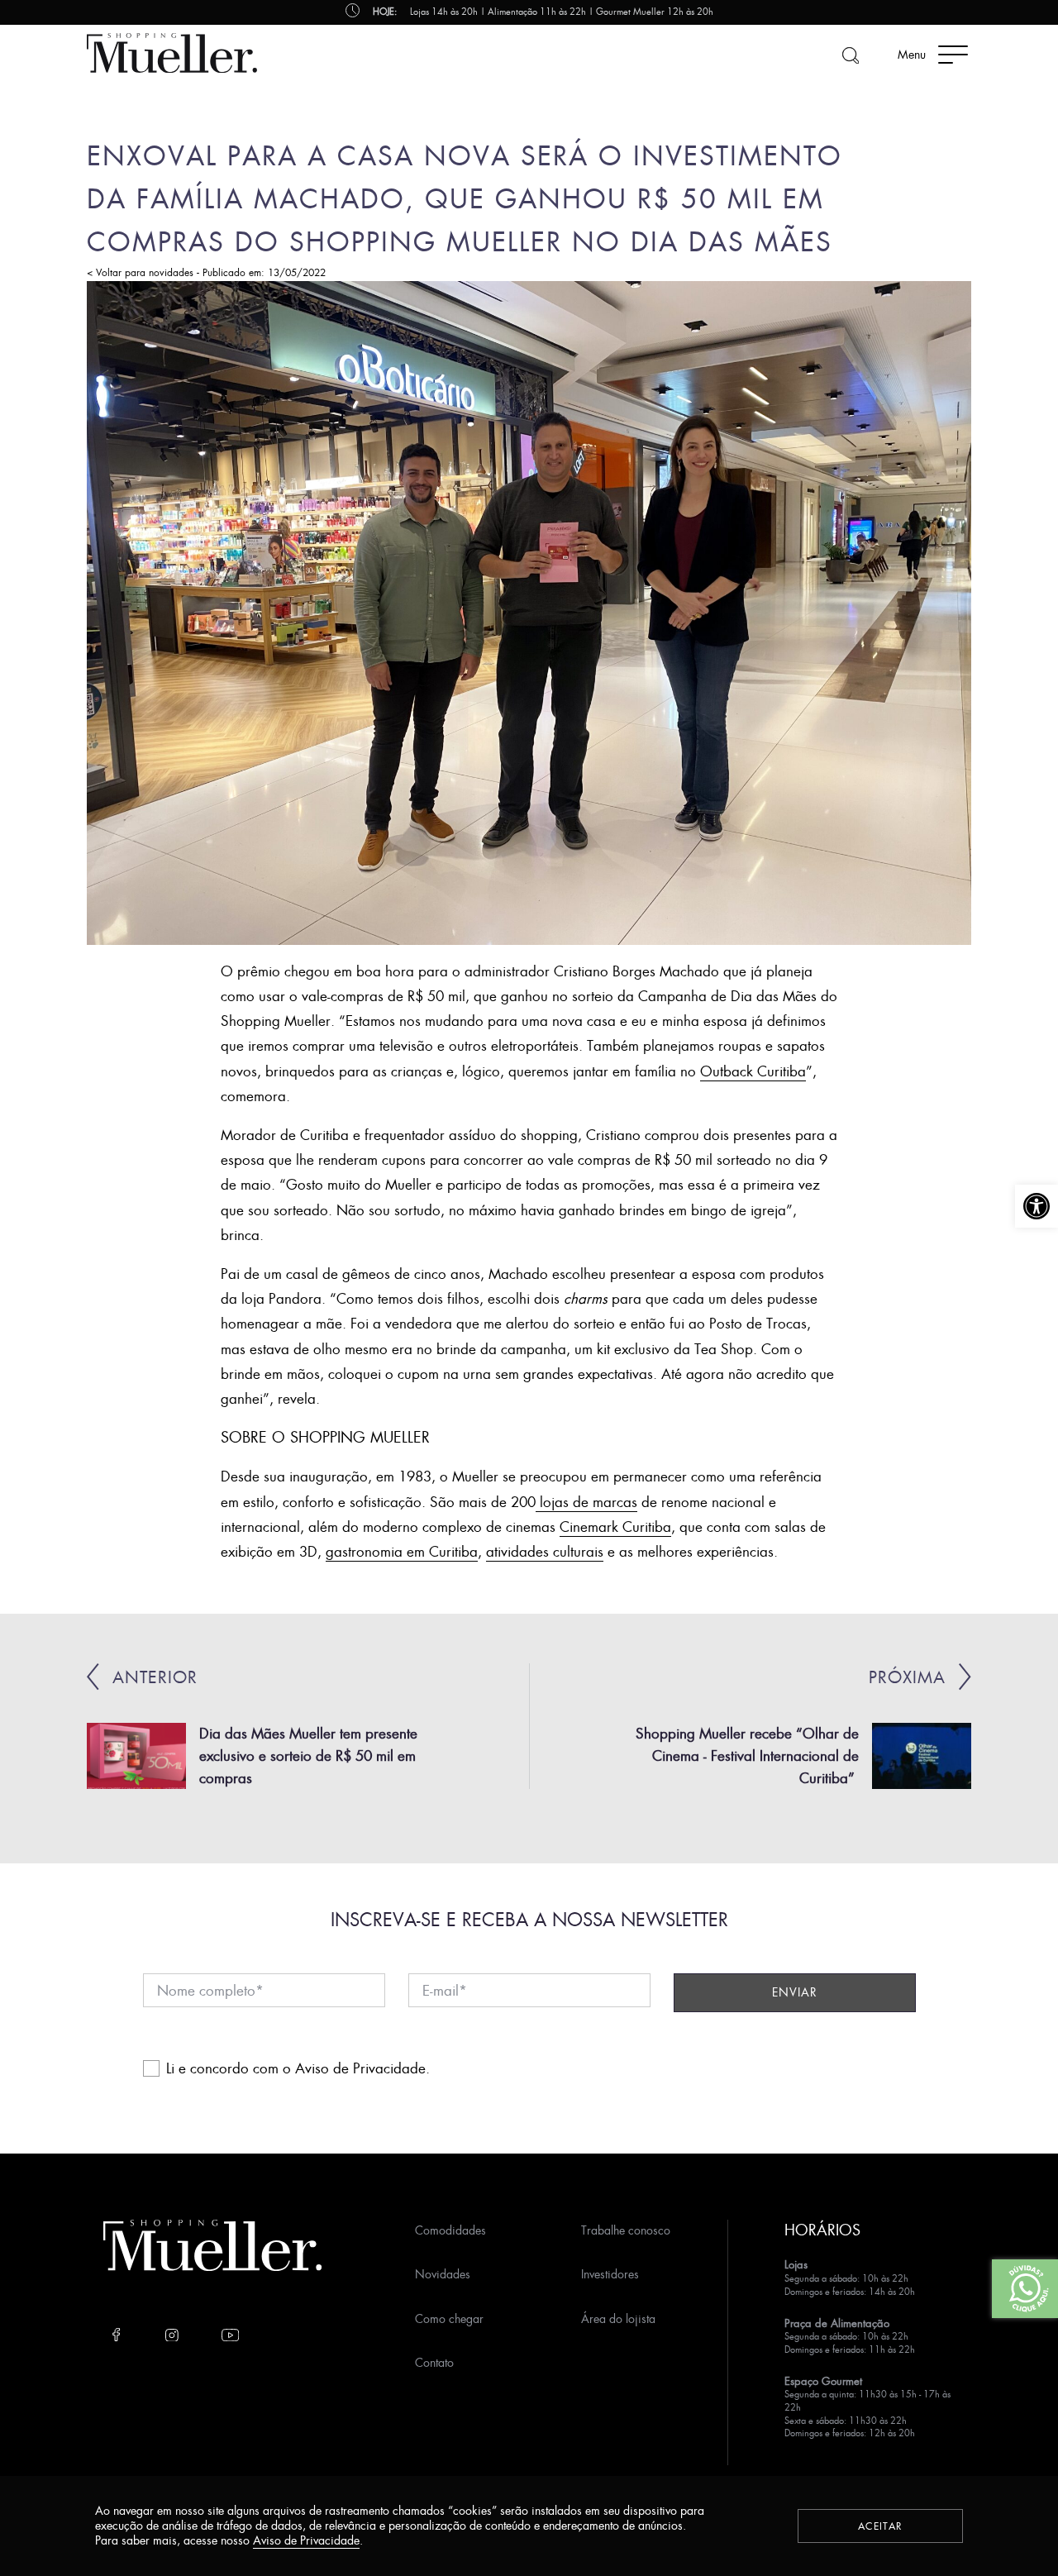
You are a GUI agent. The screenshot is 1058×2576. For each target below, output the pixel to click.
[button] (1037, 1206)
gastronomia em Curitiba (402, 1551)
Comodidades (450, 2230)
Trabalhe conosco (626, 2230)
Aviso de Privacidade (360, 2068)
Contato (434, 2362)
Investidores (610, 2274)
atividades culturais (545, 1551)
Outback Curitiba (753, 1071)
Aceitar (880, 2526)
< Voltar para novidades (140, 272)
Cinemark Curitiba (615, 1527)
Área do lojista (618, 2318)
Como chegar (449, 2318)
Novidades (443, 2274)
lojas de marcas (586, 1502)
